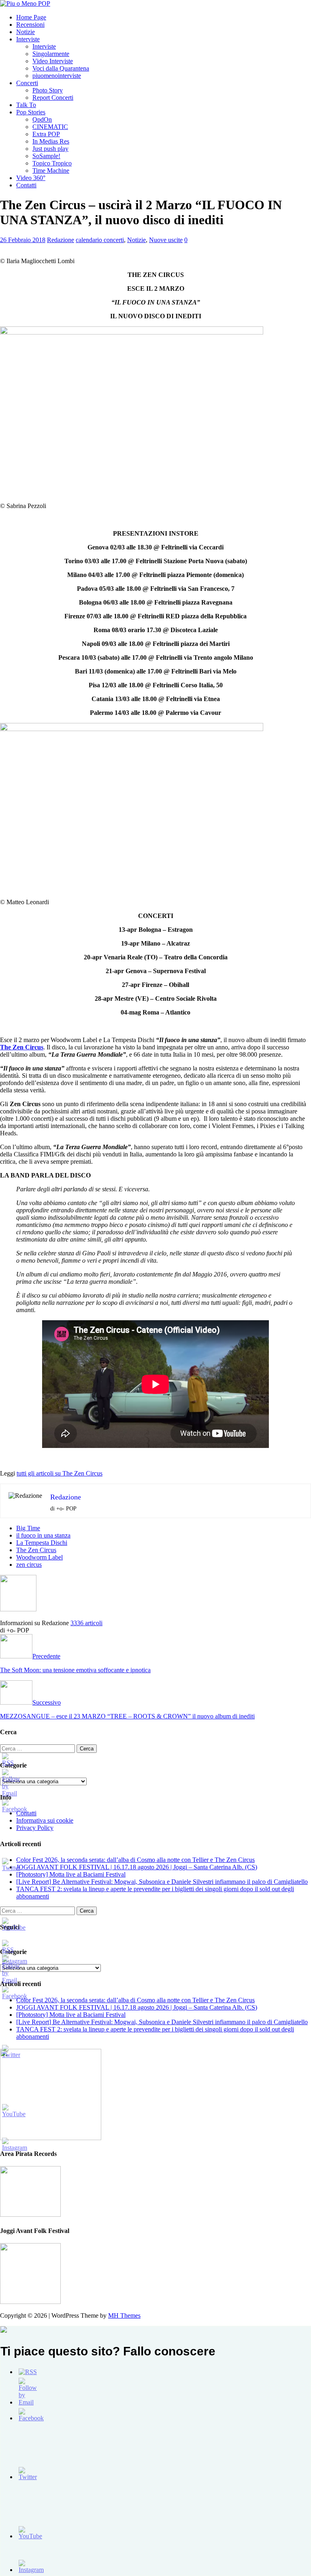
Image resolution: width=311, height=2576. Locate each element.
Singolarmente (51, 54)
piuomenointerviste (57, 76)
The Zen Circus (36, 1550)
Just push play (50, 149)
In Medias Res (51, 141)
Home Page (31, 17)
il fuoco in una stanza (43, 1535)
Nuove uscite (166, 240)
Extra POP (46, 134)
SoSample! (46, 156)
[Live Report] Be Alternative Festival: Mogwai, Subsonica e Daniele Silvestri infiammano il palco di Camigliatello (162, 1882)
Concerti (27, 83)
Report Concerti (53, 98)
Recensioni (30, 25)
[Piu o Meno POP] (25, 3)
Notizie (26, 32)
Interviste (28, 39)
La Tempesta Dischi (42, 1543)
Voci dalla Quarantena (61, 68)
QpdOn (42, 119)
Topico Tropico (52, 163)
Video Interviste (53, 61)
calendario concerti (100, 240)
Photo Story (48, 90)
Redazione (61, 240)
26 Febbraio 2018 (23, 240)
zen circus (29, 1565)
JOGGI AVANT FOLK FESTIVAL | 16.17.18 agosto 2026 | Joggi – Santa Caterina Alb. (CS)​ (137, 1867)
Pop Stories (31, 112)
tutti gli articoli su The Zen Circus (60, 1473)
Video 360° (31, 178)
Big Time (28, 1528)
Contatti (26, 185)
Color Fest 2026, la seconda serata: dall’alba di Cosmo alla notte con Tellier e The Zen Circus (135, 1860)
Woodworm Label (39, 1557)
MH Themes (124, 2315)
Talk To (26, 105)
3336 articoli (86, 1623)
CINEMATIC (50, 127)
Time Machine (51, 171)
